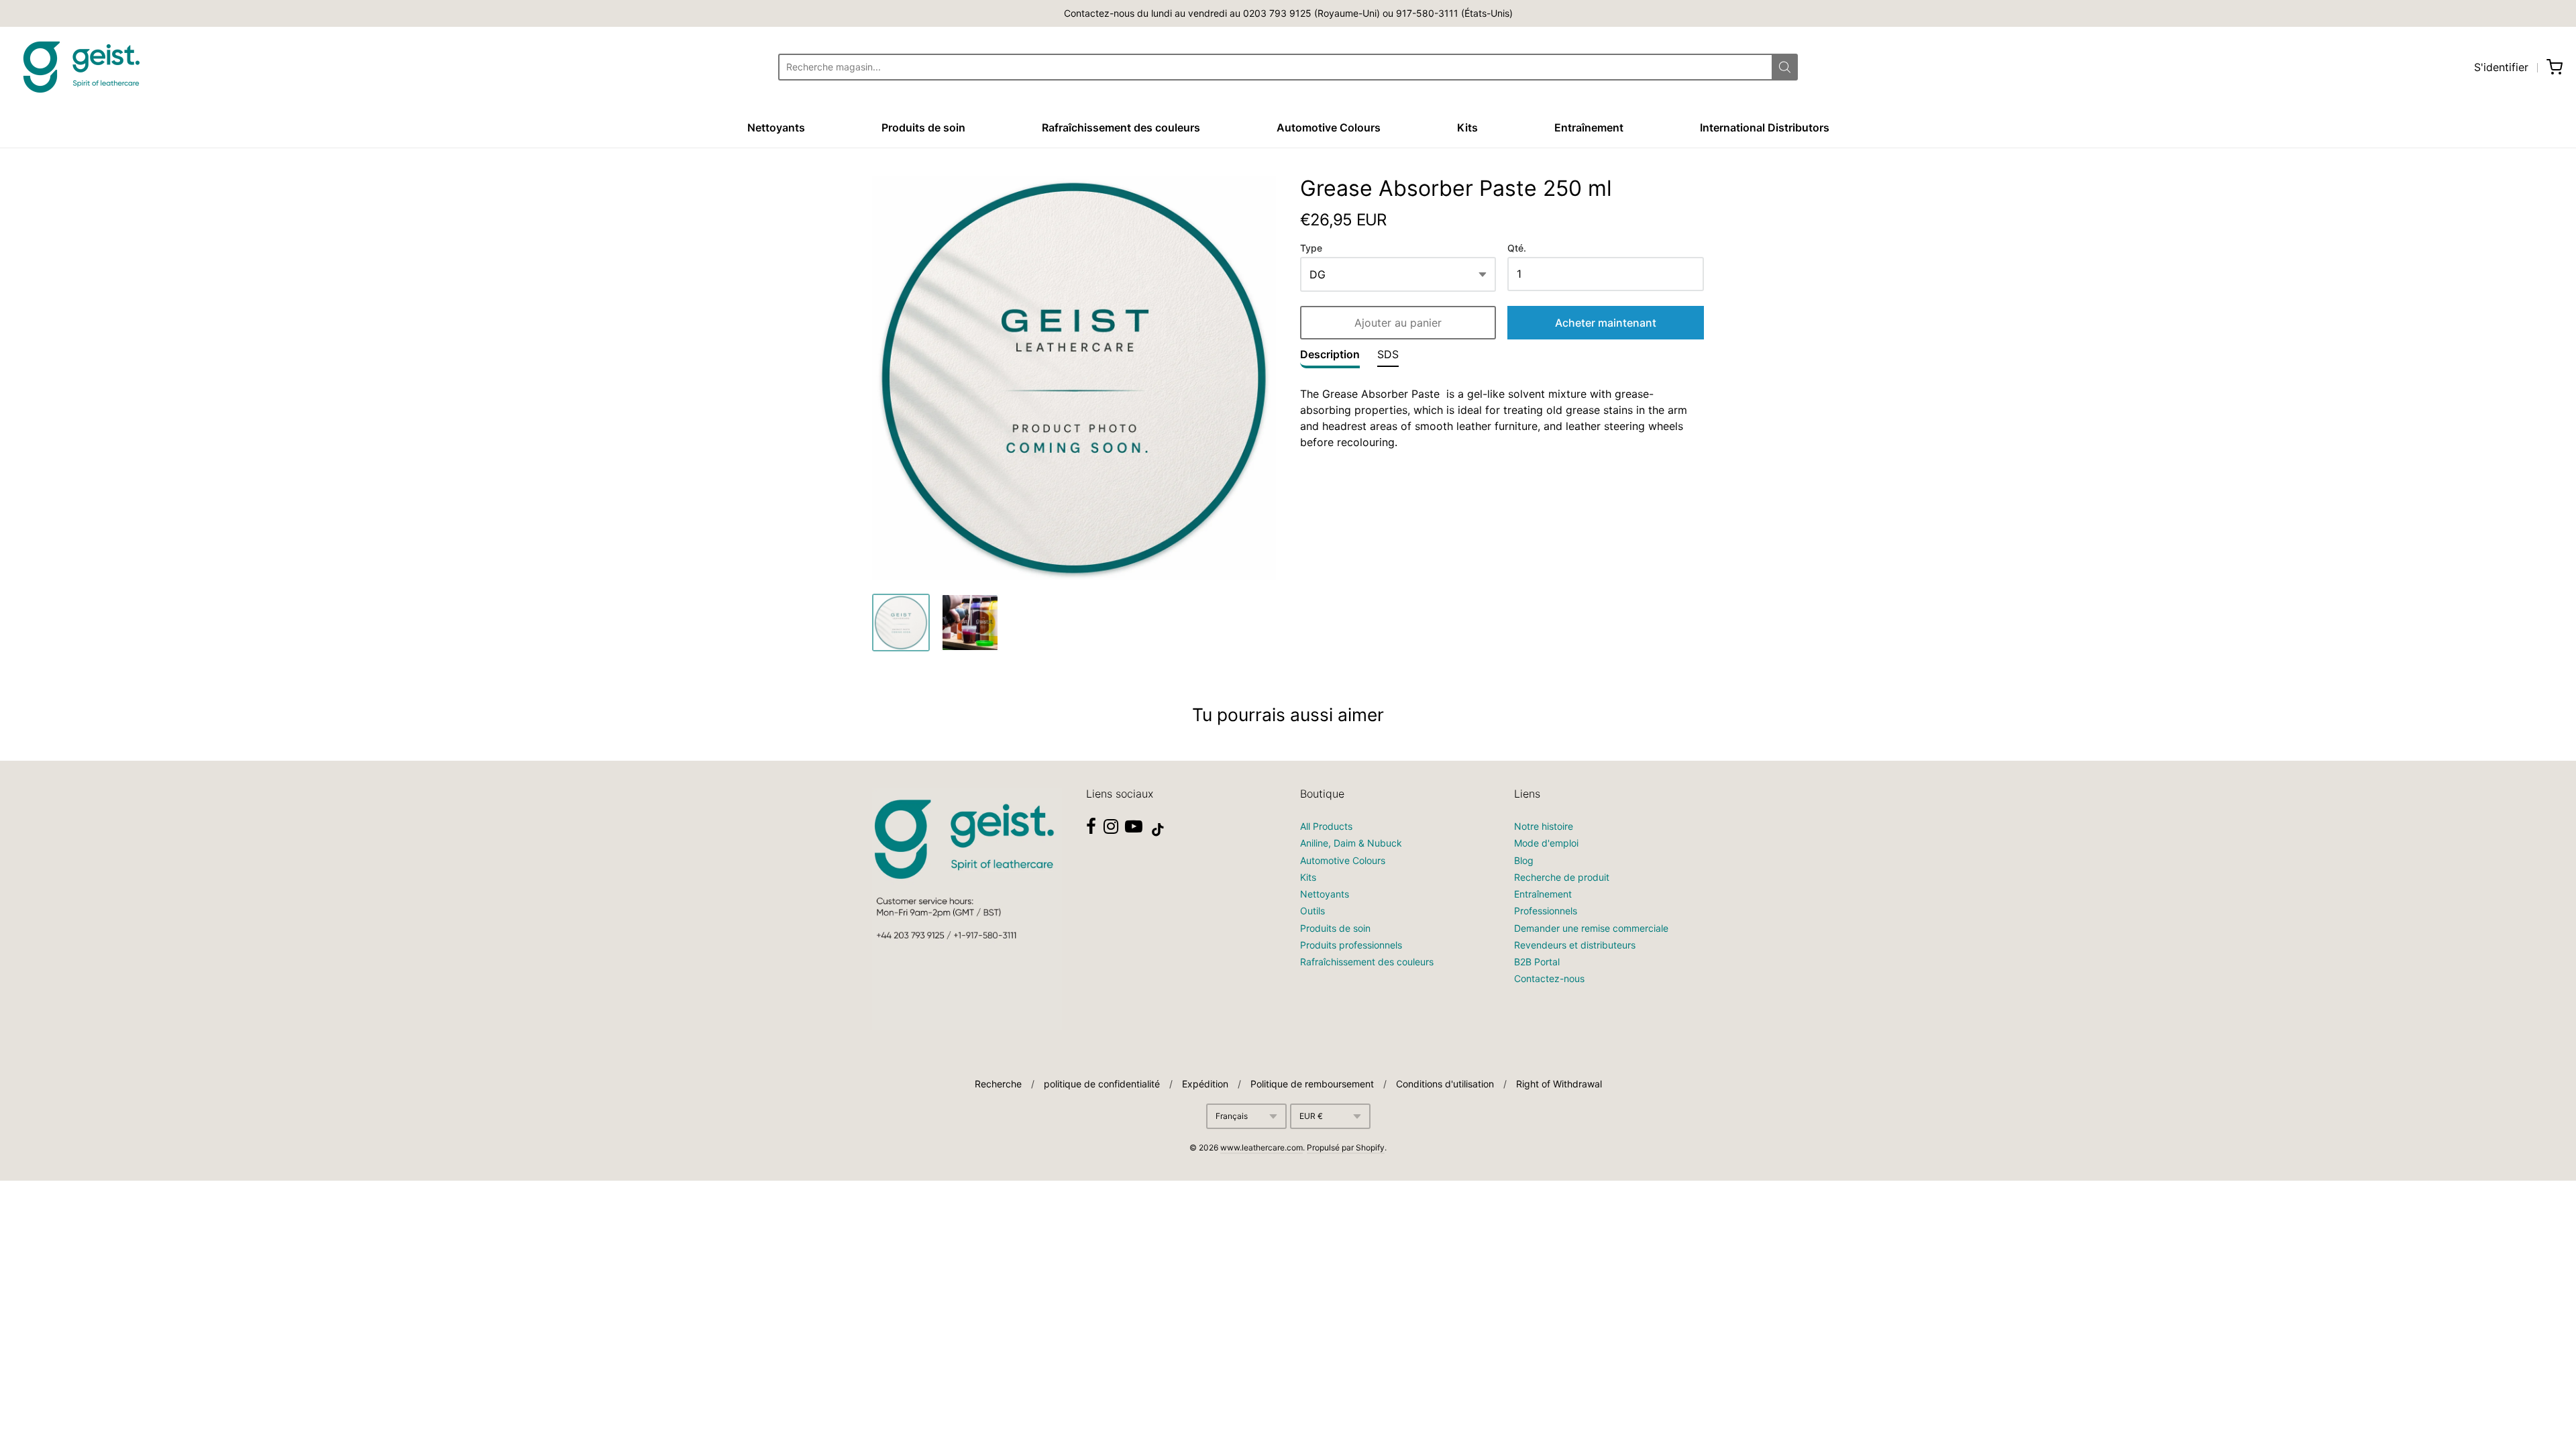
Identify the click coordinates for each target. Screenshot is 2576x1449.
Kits (1467, 127)
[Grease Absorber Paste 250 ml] (901, 623)
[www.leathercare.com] (80, 67)
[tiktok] (1158, 830)
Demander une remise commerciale (1591, 928)
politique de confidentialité (1102, 1084)
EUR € (1311, 1116)
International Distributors (1765, 127)
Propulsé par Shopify (1346, 1147)
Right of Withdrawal (1559, 1084)
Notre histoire (1544, 826)
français (1232, 1116)
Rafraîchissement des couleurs (1121, 127)
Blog (1524, 860)
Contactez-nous (1549, 978)
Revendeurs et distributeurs (1575, 945)
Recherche (998, 1084)
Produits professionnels (1351, 945)
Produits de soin (923, 127)
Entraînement (1589, 127)
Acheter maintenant (1606, 323)
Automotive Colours (1329, 127)
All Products (1326, 826)
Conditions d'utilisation (1445, 1084)
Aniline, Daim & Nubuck (1351, 843)
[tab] (1330, 358)
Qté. (1517, 248)
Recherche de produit (1562, 877)
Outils (1312, 911)
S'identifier (2501, 67)
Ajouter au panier (1398, 323)
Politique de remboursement (1312, 1084)
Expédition (1205, 1084)
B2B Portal (1537, 962)
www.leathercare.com (1262, 1147)
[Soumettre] (1785, 67)
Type (1311, 248)
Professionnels (1546, 911)
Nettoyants (776, 127)
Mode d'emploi (1546, 843)
